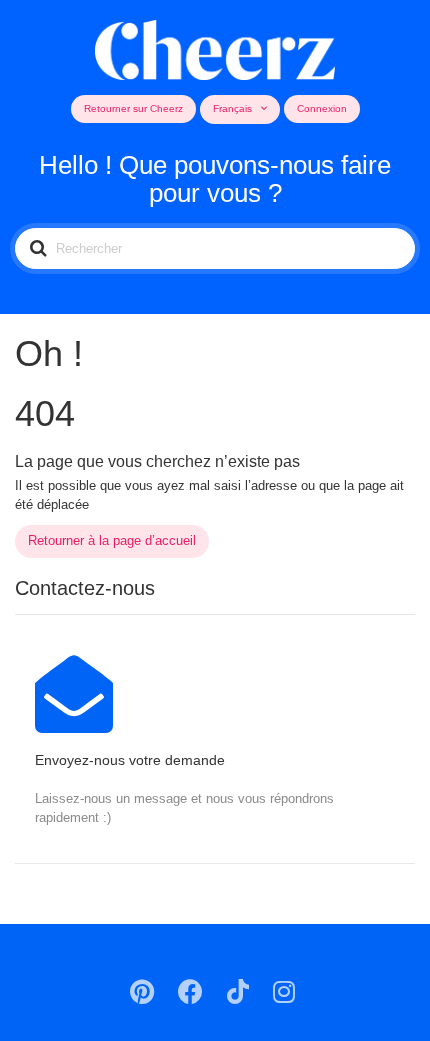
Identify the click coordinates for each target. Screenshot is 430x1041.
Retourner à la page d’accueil (112, 540)
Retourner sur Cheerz (133, 108)
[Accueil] (215, 46)
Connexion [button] (322, 108)
